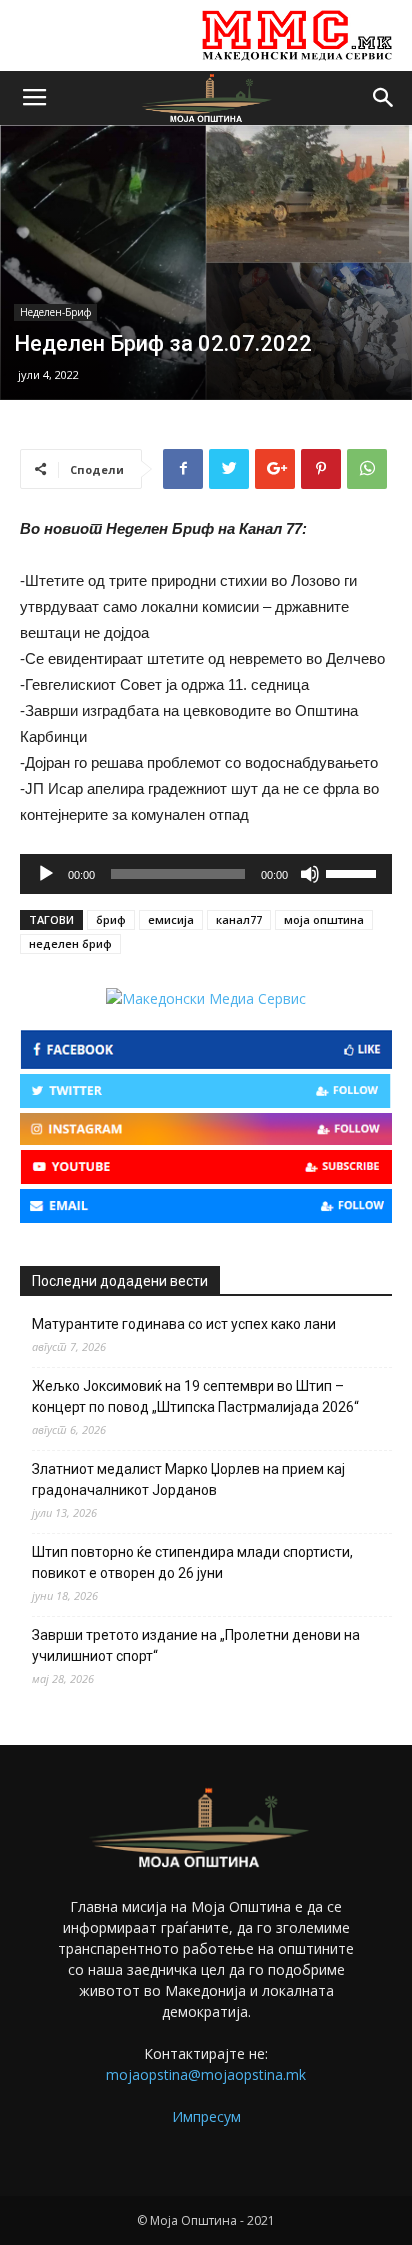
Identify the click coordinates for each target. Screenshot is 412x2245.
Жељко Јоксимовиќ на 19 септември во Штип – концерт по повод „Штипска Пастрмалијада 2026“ (195, 1396)
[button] (384, 98)
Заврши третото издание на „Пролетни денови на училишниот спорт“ (196, 1645)
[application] (206, 874)
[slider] (354, 872)
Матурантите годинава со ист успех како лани (184, 1324)
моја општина (324, 919)
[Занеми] (310, 874)
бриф (111, 919)
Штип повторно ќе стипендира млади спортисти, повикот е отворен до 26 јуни (192, 1562)
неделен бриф (70, 943)
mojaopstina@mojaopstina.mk (206, 2074)
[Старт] (46, 874)
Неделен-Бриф (55, 312)
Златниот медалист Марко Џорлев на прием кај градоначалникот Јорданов (188, 1479)
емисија (171, 919)
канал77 (239, 919)
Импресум (206, 2116)
